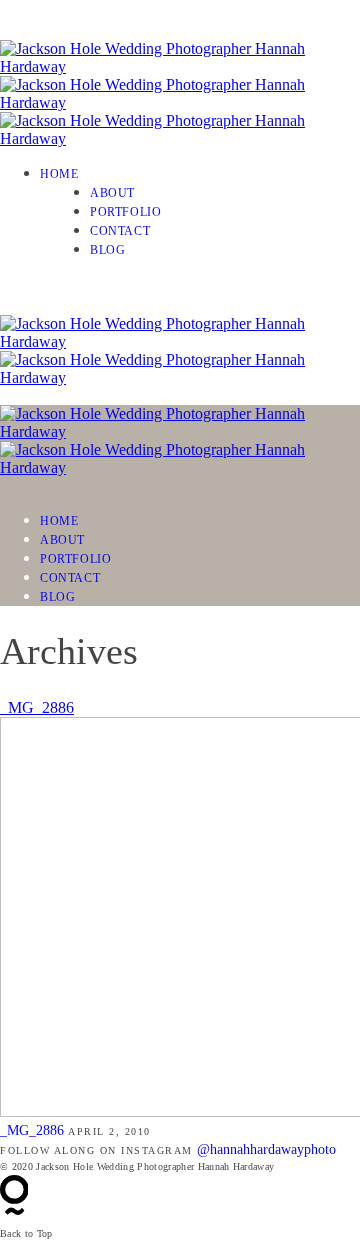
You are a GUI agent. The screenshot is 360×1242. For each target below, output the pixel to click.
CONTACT (120, 231)
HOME (59, 174)
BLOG (107, 250)
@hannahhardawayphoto (266, 1149)
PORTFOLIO (125, 212)
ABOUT (112, 193)
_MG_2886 (37, 707)
